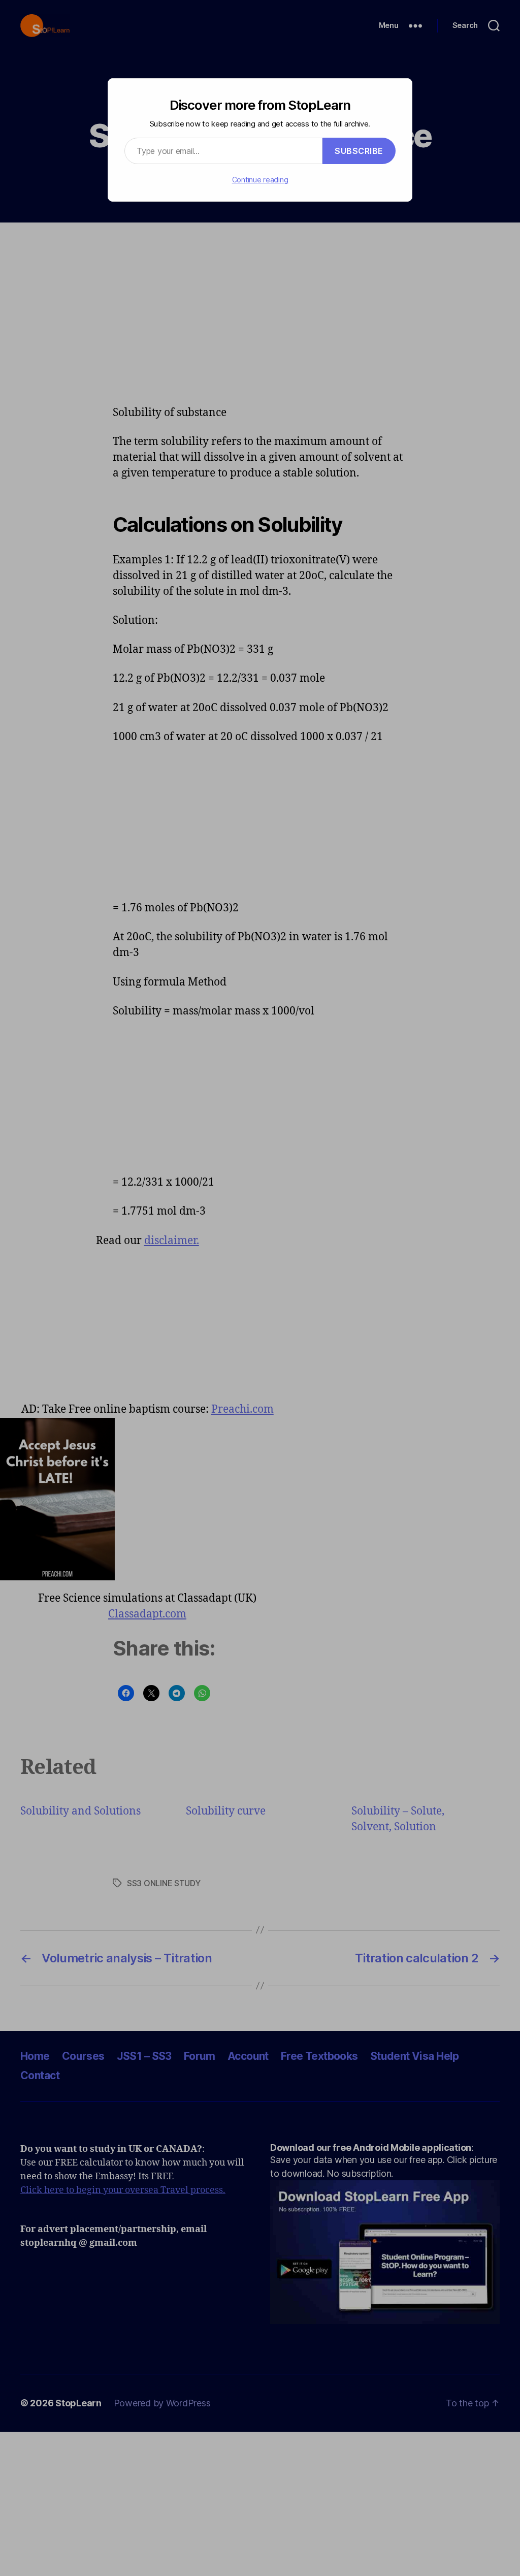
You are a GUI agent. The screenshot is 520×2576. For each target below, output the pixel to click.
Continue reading (260, 180)
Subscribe (359, 151)
